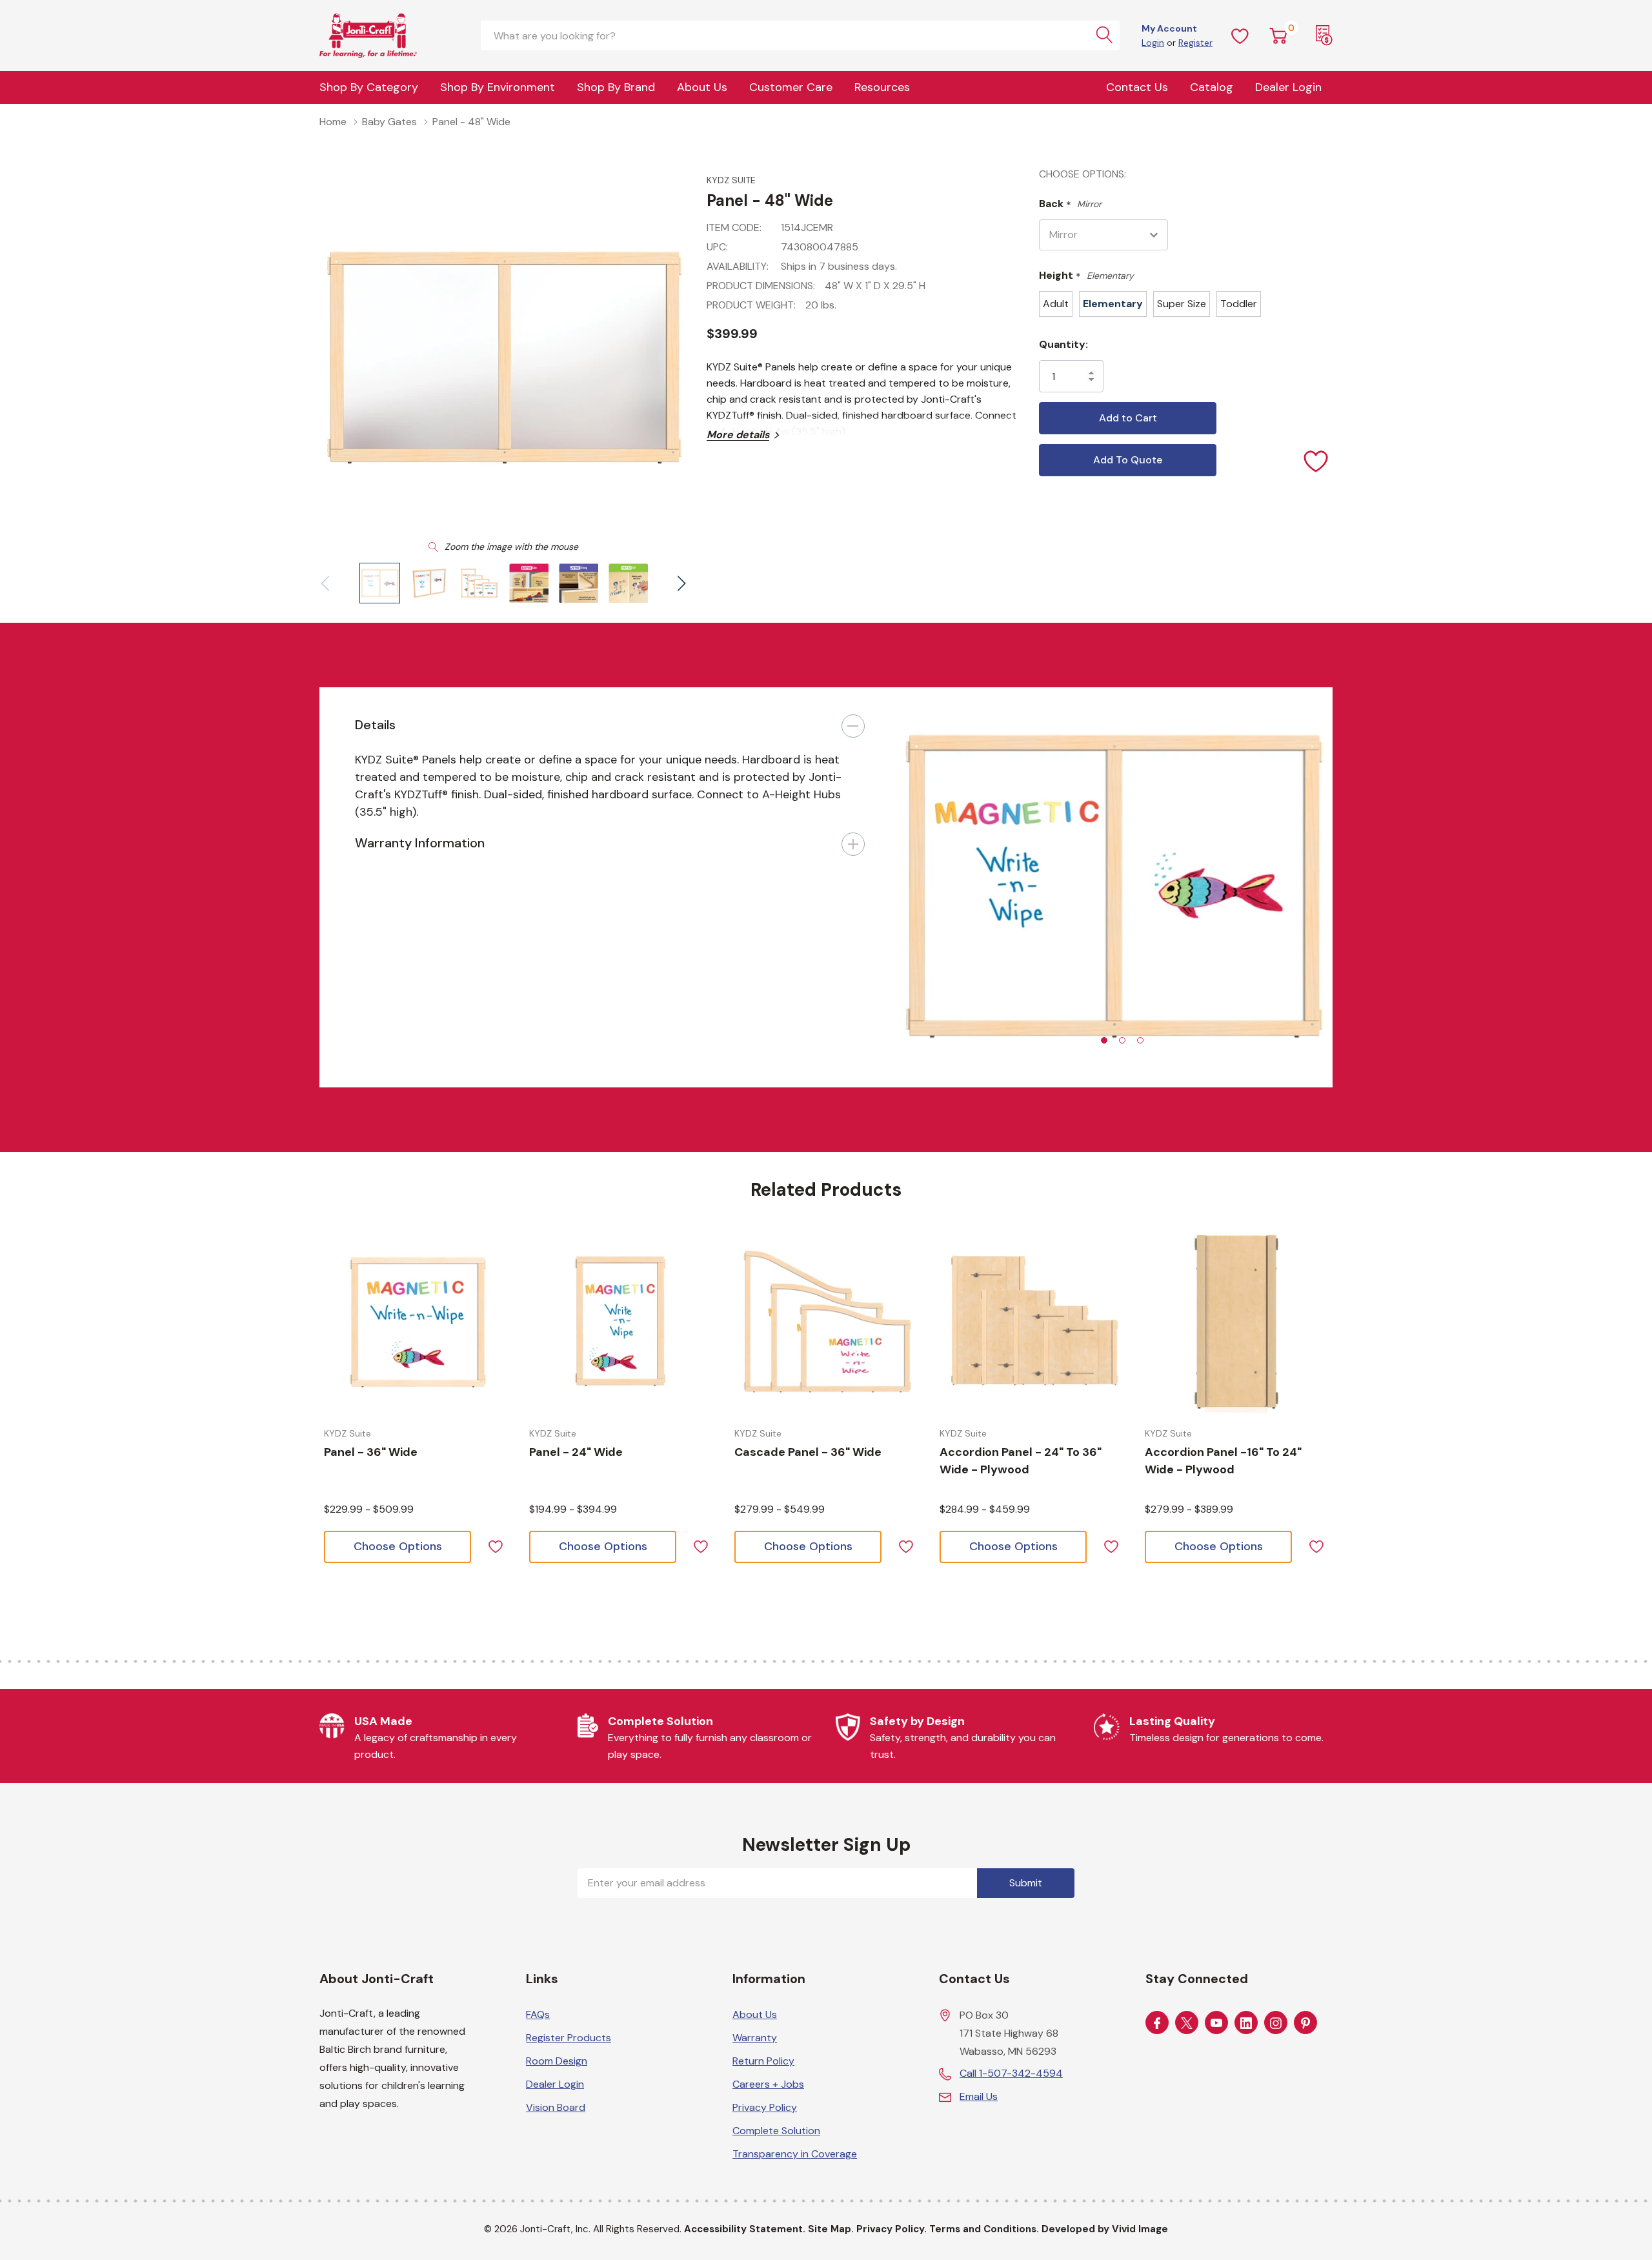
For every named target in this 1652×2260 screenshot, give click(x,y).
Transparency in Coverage (795, 2154)
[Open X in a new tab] (1187, 2023)
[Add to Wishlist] (1316, 460)
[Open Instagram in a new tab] (1276, 2023)
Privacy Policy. (891, 2229)
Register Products (569, 2038)
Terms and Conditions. (984, 2229)
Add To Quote (1128, 460)
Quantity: (1063, 344)
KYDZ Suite (731, 180)
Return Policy (763, 2061)
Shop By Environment (498, 87)
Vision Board (556, 2107)
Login (1153, 43)
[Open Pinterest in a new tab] (1305, 2023)
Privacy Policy (765, 2107)
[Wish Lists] (1240, 35)
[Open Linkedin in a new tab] (1246, 2023)
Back (1070, 204)
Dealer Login (555, 2084)
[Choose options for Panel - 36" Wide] (417, 1322)
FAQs (538, 2014)
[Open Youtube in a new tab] (1216, 2023)
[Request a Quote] (1324, 35)
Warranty (755, 2038)
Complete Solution (776, 2131)
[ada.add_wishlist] (495, 1545)
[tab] (1104, 1040)
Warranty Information (420, 843)
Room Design (557, 2061)
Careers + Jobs (768, 2084)
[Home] (384, 35)
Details (375, 725)
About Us (702, 87)
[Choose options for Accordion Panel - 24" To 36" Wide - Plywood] (1032, 1322)
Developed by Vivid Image (1105, 2229)
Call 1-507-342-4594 (1011, 2073)
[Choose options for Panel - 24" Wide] (622, 1322)
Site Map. (831, 2229)
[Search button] (1105, 35)
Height (1086, 276)
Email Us (979, 2096)
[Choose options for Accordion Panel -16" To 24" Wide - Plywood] (1238, 1322)
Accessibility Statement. (745, 2229)
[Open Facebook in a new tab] (1157, 2023)
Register (1195, 43)
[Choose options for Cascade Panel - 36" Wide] (827, 1322)
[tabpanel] (1116, 887)
